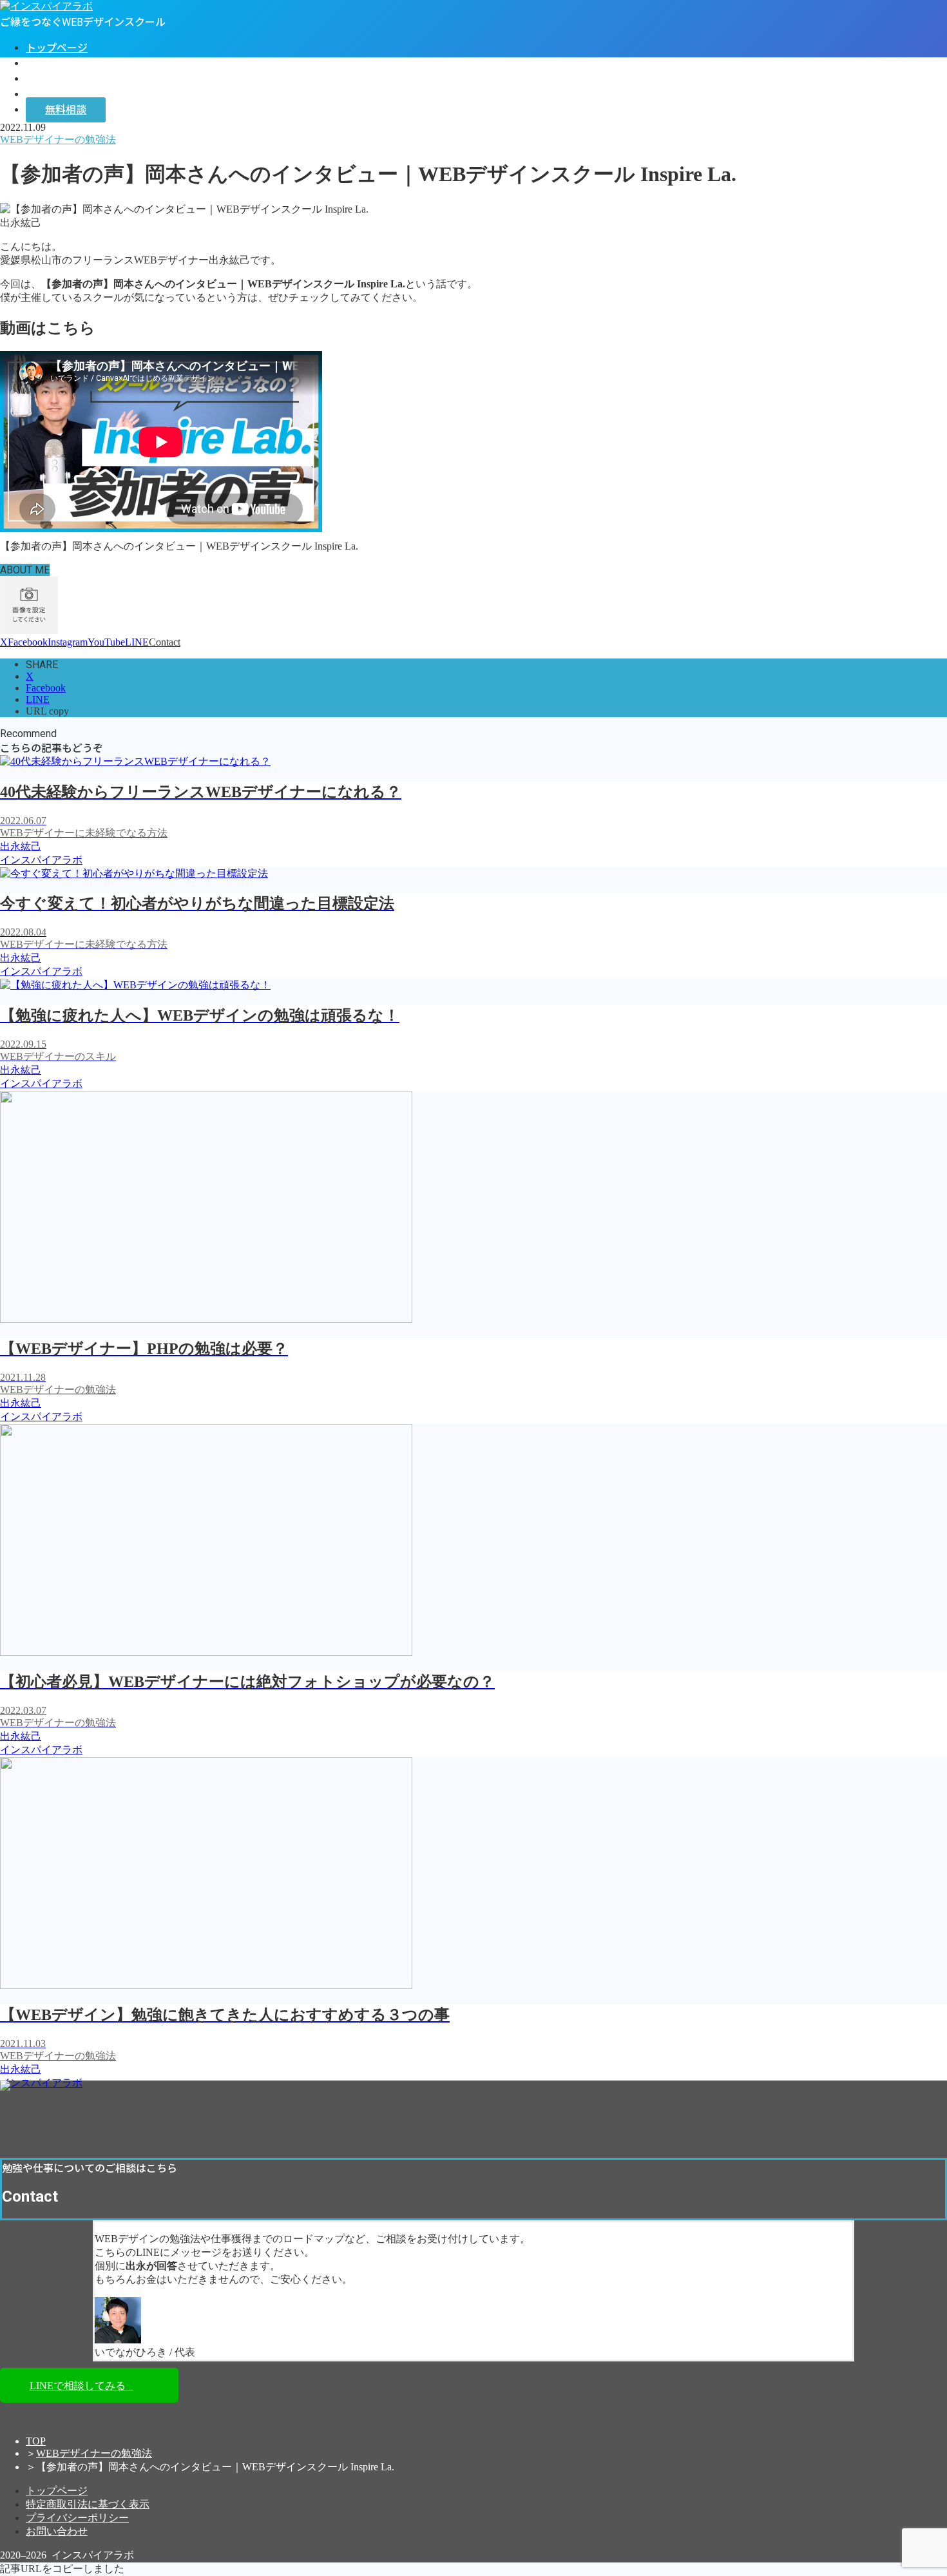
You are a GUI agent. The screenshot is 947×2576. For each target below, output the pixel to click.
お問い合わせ (57, 2531)
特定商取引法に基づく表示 (88, 2504)
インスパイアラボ (67, 94)
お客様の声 (52, 79)
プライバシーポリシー (77, 2518)
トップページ (57, 48)
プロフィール (57, 63)
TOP (36, 2441)
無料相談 (66, 110)
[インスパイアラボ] (46, 6)
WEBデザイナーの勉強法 (94, 2453)
